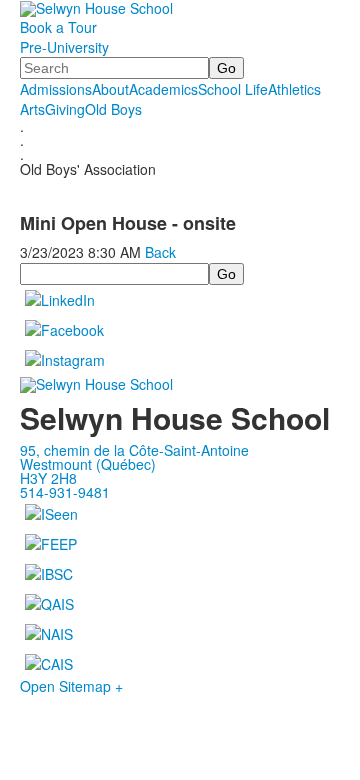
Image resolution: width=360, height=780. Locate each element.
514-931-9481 (65, 492)
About (110, 89)
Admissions (56, 89)
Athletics (294, 89)
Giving (65, 109)
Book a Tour (58, 27)
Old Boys (113, 109)
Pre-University (64, 47)
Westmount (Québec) (88, 464)
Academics (163, 89)
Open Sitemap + (71, 686)
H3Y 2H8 (48, 478)
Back (160, 252)
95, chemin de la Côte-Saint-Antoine (134, 450)
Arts (32, 109)
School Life (233, 89)
